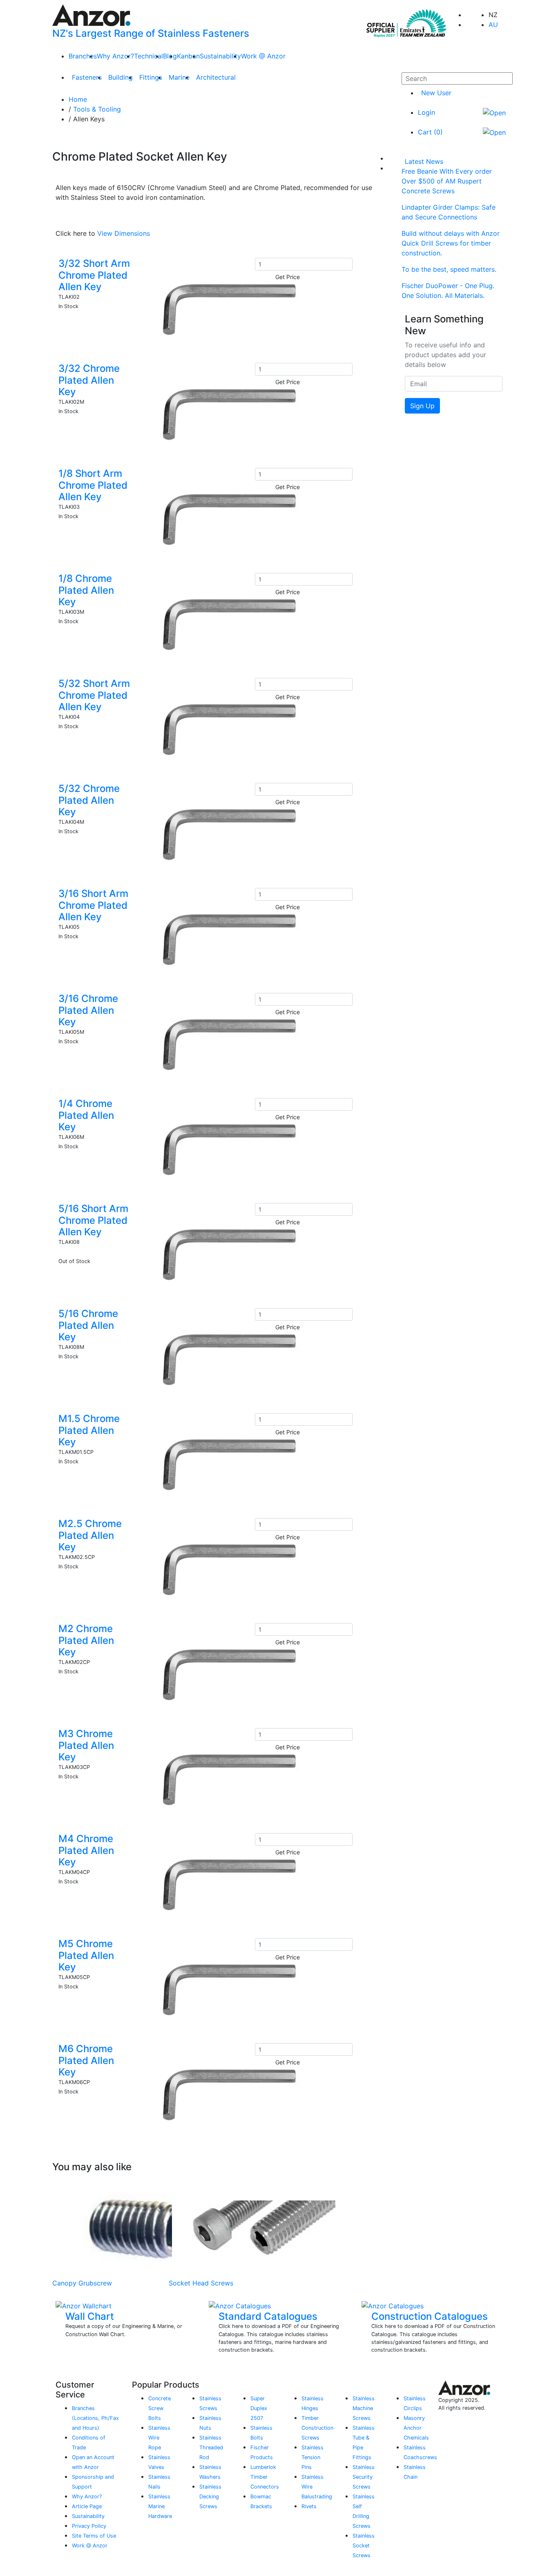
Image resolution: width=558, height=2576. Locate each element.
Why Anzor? (115, 56)
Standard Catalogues (268, 2316)
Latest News (424, 161)
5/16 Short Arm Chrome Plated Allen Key (93, 1220)
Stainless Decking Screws (210, 2497)
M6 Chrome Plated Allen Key (86, 2061)
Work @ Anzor (263, 56)
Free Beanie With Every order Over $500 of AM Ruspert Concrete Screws (447, 181)
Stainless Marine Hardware (160, 2506)
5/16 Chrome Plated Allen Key (88, 1325)
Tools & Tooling (97, 109)
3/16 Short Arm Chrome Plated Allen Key (93, 905)
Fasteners (87, 77)
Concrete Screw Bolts (160, 2408)
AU (493, 25)
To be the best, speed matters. (449, 269)
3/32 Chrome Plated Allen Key (89, 380)
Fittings (151, 77)
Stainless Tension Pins (312, 2457)
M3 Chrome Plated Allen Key (86, 1745)
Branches (83, 56)
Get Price (288, 277)
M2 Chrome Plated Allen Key (86, 1640)
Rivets (309, 2506)
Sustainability (220, 56)
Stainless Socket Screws (364, 2546)
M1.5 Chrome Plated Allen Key (89, 1430)
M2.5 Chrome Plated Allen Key (90, 1535)
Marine (179, 77)
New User (436, 93)
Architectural (216, 77)
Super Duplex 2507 (259, 2408)
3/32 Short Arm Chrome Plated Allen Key (94, 275)
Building (121, 77)
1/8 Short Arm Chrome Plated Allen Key (93, 485)
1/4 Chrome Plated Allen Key (86, 1115)
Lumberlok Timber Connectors (265, 2477)
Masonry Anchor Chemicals (416, 2428)
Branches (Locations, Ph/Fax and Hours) (95, 2418)
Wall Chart (90, 2316)
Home (78, 99)
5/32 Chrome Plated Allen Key (89, 800)
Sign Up (422, 406)
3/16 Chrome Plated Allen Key (88, 1010)
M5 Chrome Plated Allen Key (86, 1955)
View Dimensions (124, 233)
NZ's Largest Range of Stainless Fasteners (151, 33)
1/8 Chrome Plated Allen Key (86, 590)
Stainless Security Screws (364, 2477)
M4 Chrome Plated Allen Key (86, 1850)
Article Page (87, 2506)
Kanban (188, 56)
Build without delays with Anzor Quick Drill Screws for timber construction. (451, 243)
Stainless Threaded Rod (211, 2447)
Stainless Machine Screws (364, 2408)
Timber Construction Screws (317, 2428)
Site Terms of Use (94, 2536)
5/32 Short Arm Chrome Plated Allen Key (94, 695)
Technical (148, 56)
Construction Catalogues (430, 2316)
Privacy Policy (89, 2526)
